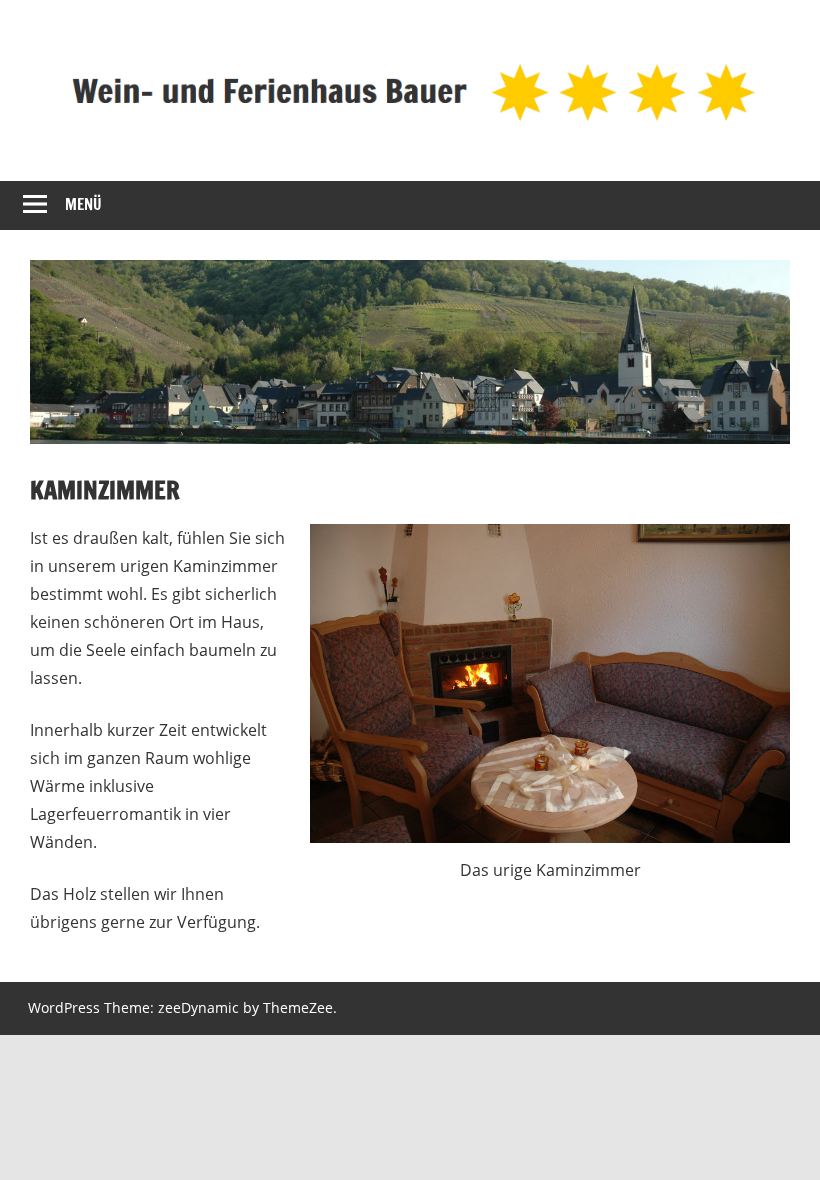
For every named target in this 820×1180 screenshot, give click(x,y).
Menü (83, 204)
